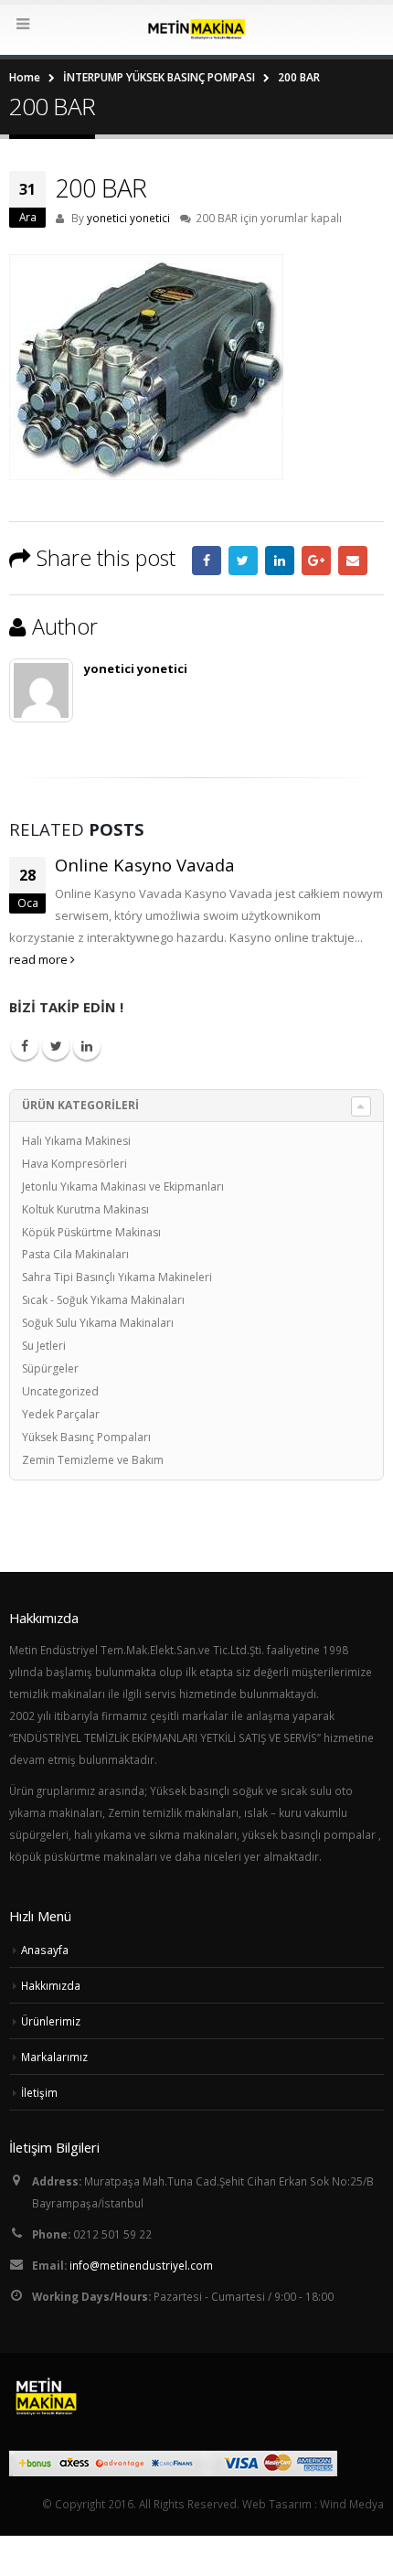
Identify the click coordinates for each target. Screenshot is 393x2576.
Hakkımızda (51, 1985)
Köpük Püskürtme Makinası (91, 1232)
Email (353, 561)
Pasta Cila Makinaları (75, 1254)
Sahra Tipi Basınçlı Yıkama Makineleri (117, 1277)
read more (40, 959)
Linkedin (87, 1046)
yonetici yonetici (128, 218)
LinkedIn (280, 561)
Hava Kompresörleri (74, 1164)
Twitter (243, 561)
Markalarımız (54, 2057)
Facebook (207, 561)
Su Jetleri (44, 1346)
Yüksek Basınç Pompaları (86, 1437)
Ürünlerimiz (51, 2021)
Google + (316, 561)
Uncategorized (60, 1391)
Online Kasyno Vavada (145, 865)
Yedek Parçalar (61, 1414)
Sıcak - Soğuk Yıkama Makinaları (103, 1300)
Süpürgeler (50, 1368)
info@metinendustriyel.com (141, 2265)
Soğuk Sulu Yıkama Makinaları (98, 1323)
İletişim (39, 2092)
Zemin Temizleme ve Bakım (93, 1460)
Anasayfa (45, 1950)
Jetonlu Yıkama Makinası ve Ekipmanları (123, 1186)
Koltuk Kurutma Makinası (85, 1209)
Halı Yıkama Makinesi (76, 1141)
